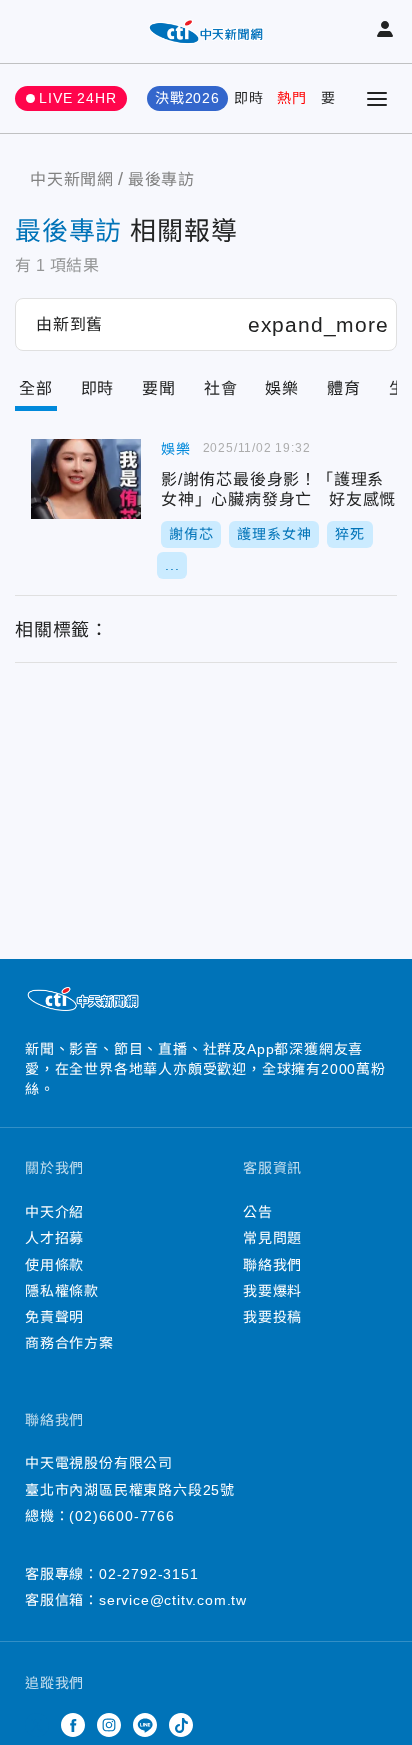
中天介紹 (54, 1212)
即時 (249, 98)
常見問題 (272, 1238)
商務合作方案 (69, 1343)
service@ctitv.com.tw (173, 1600)
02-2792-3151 (149, 1574)
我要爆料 (272, 1291)
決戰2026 (187, 98)
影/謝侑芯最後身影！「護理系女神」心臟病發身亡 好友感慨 (86, 479)
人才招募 (54, 1238)
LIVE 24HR (77, 98)
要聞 (336, 98)
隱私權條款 (62, 1291)
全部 (36, 388)
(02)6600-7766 (121, 1516)
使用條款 (54, 1265)
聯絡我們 (272, 1265)
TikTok (181, 1725)
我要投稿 (272, 1317)
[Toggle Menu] (377, 99)
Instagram (109, 1725)
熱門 (292, 98)
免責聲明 (54, 1317)
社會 (221, 388)
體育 (344, 388)
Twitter (37, 1725)
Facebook (73, 1725)
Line (145, 1725)
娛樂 (282, 388)
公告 (258, 1212)
